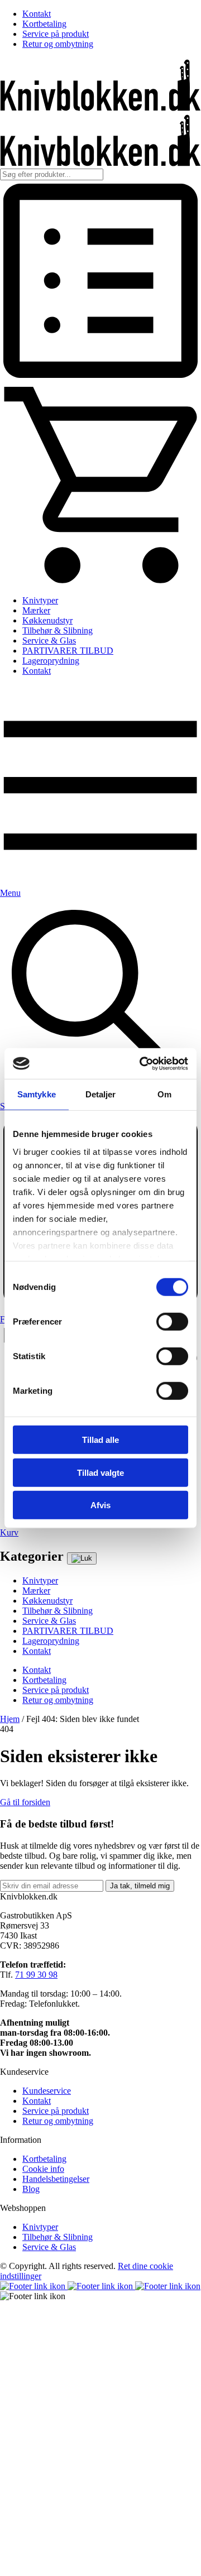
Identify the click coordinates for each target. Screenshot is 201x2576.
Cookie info (43, 2169)
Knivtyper (40, 600)
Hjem (10, 1719)
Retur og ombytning (58, 44)
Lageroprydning (51, 661)
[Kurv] (100, 581)
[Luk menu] (82, 1558)
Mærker (36, 610)
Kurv (9, 1532)
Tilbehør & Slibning (58, 630)
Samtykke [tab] (37, 1094)
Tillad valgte (100, 1472)
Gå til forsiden (25, 1802)
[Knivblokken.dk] (100, 108)
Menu (10, 893)
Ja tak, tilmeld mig (140, 1886)
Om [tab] (164, 1094)
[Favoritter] (100, 378)
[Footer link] (34, 2286)
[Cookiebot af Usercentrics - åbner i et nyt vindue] (142, 1063)
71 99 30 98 (36, 1975)
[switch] (172, 1322)
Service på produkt (56, 34)
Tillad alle (100, 1440)
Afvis (100, 1505)
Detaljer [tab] (101, 1094)
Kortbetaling (44, 24)
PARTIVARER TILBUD (68, 651)
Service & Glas (49, 641)
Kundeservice (47, 2091)
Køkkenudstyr (47, 620)
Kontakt (37, 14)
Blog (31, 2189)
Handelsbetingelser (56, 2179)
